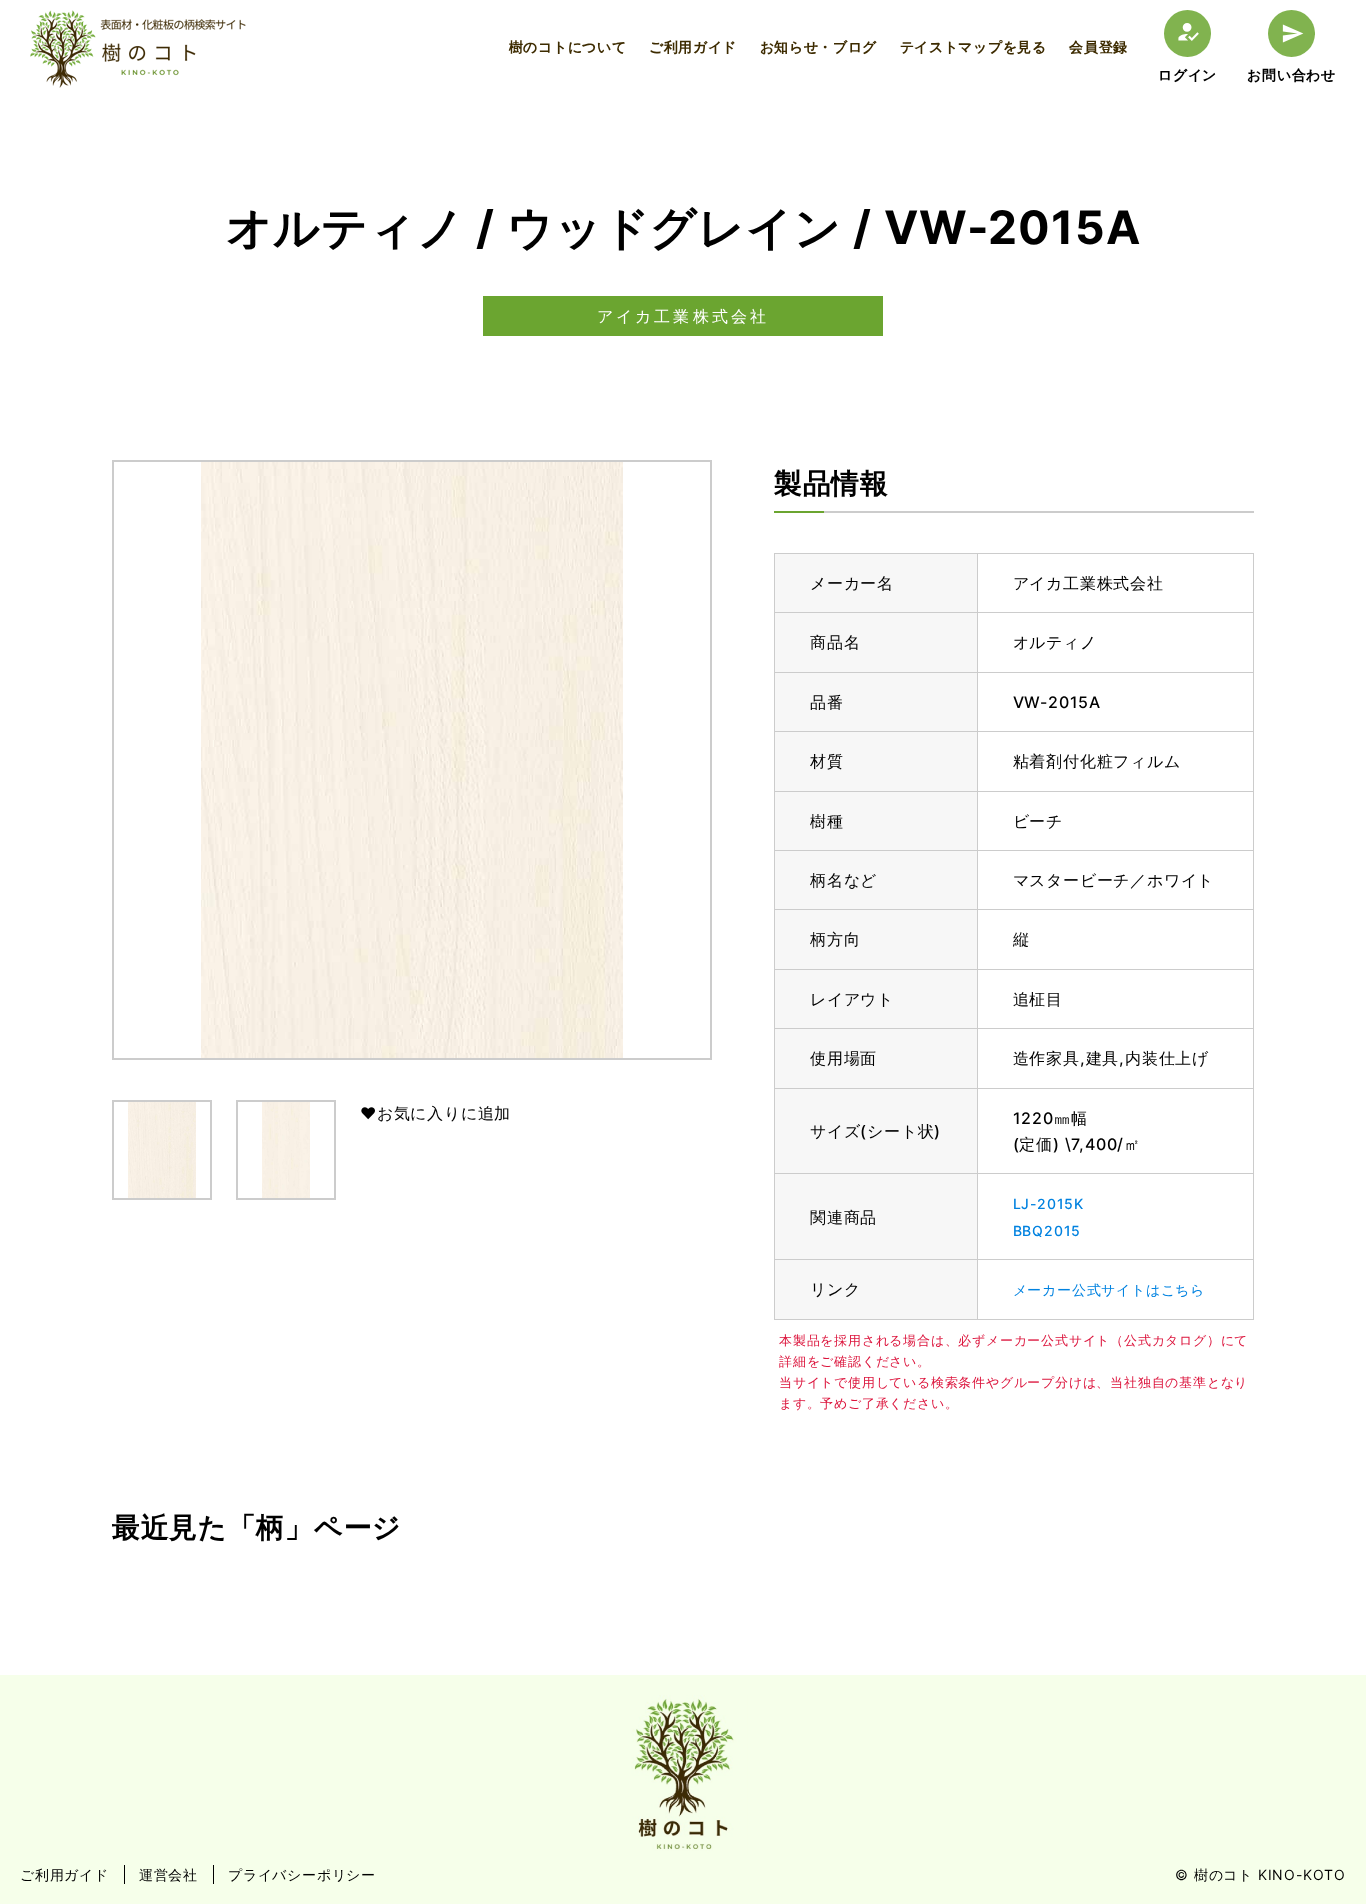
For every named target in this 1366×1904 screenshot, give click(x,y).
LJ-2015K (1048, 1203)
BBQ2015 (1047, 1230)
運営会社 (168, 1874)
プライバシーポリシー (302, 1874)
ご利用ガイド (693, 46)
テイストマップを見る (973, 46)
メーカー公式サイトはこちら (1109, 1289)
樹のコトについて (568, 46)
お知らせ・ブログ (819, 46)
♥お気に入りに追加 (435, 1113)
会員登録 (1098, 46)
